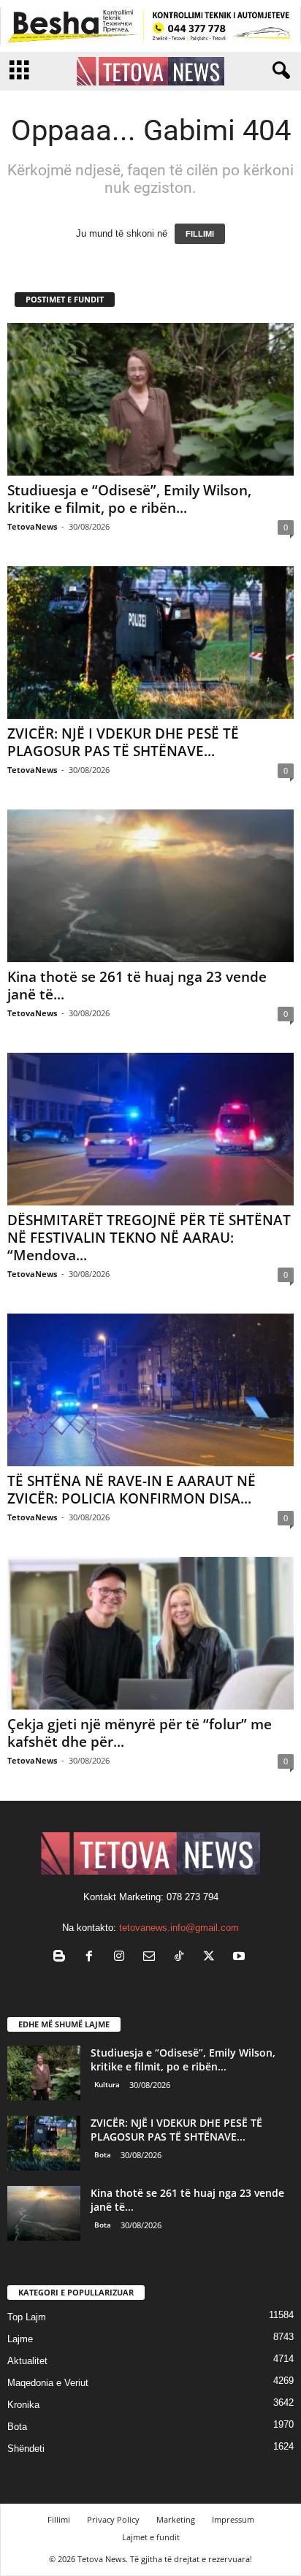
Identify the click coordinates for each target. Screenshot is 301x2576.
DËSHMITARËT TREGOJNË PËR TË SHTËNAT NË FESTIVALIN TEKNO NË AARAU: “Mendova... (149, 1238)
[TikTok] (182, 1958)
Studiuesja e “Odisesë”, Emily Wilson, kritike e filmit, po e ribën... (129, 499)
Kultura (107, 2084)
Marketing (176, 2519)
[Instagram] (122, 1958)
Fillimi (59, 2519)
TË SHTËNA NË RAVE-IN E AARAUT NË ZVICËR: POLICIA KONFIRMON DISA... (132, 1490)
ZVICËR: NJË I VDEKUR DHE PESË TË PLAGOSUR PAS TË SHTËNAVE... (123, 742)
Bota (103, 2154)
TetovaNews (32, 526)
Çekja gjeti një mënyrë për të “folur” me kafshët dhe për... (140, 1733)
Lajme (20, 2339)
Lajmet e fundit (151, 2537)
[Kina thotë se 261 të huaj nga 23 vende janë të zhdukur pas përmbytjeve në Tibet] (150, 886)
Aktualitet (27, 2361)
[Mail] (152, 1958)
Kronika (23, 2405)
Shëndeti (26, 2449)
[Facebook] (92, 1958)
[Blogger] (62, 1958)
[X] (212, 1958)
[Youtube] (241, 1958)
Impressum (233, 2519)
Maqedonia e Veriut (48, 2383)
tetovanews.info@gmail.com (179, 1928)
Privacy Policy (113, 2519)
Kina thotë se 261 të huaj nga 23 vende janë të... (137, 986)
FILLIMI (200, 234)
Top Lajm (27, 2317)
